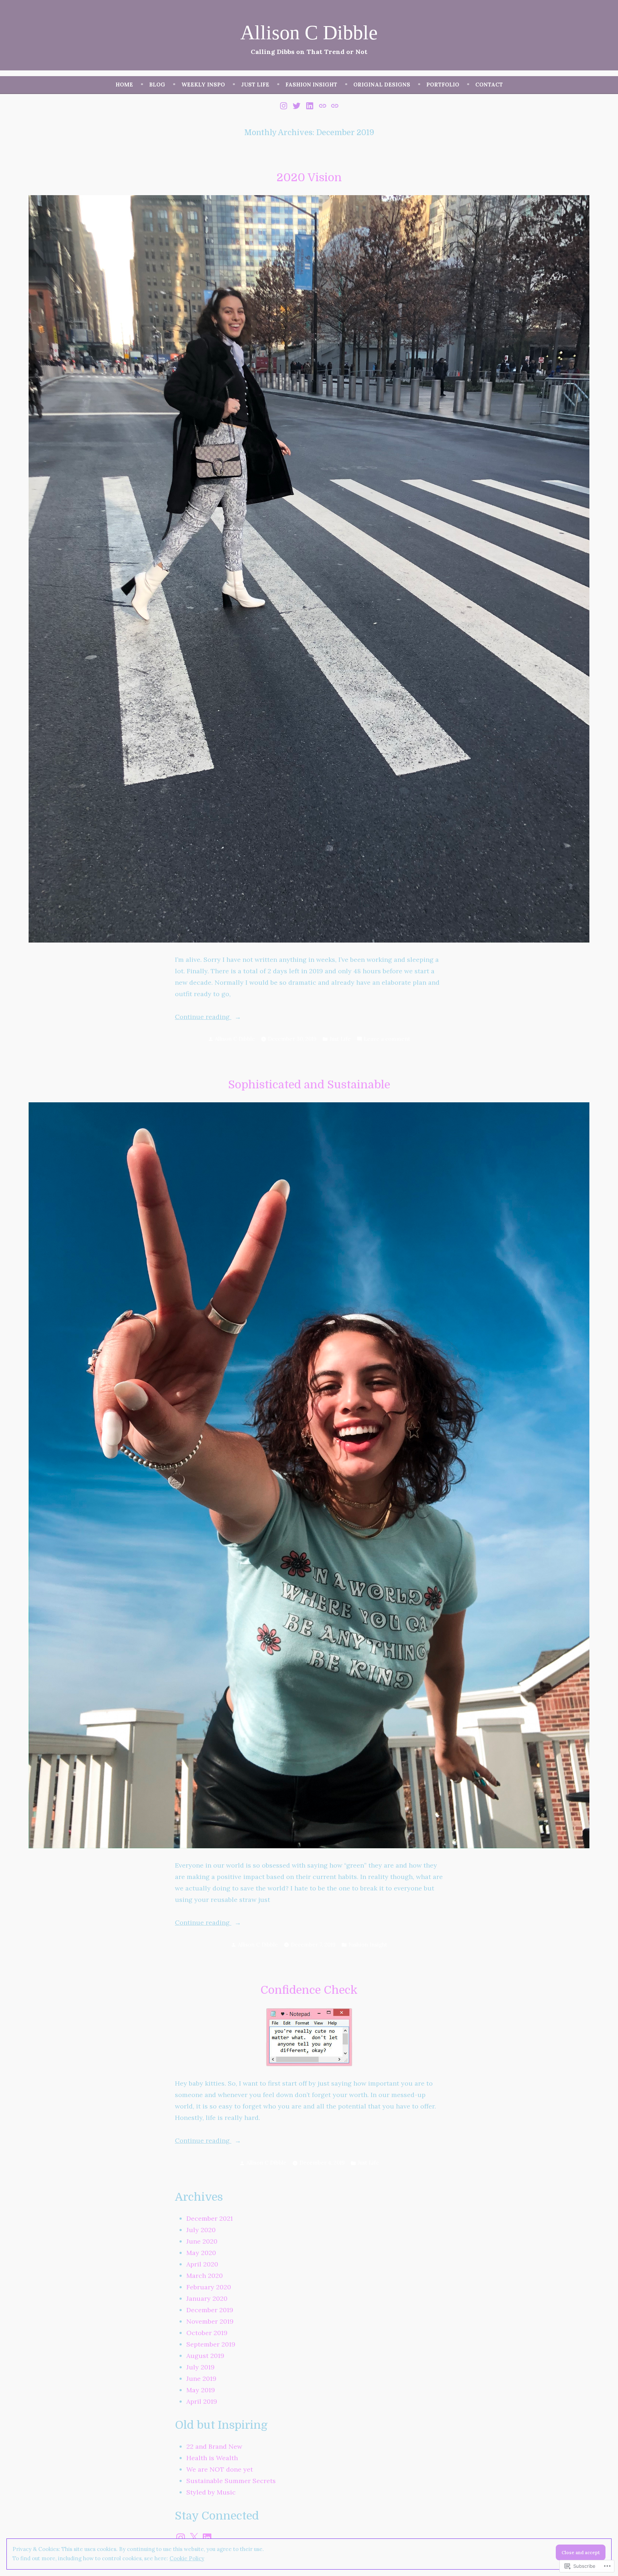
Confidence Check (309, 1990)
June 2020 (202, 2241)
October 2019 (207, 2333)
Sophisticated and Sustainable (309, 1085)
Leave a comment (387, 1040)
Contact (489, 85)
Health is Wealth (212, 2458)
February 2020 (209, 2287)
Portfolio (443, 85)
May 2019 (201, 2390)
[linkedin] (310, 105)
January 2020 (207, 2298)
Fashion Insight (311, 85)
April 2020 (202, 2264)
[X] (194, 2538)
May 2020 (201, 2253)
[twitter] (297, 105)
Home (124, 85)
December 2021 (210, 2218)
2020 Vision (309, 177)
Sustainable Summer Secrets (231, 2481)
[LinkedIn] (207, 2538)
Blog (157, 85)
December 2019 (210, 2310)
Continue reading (203, 1017)
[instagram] (285, 105)
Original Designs (382, 85)
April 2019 (202, 2401)
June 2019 (201, 2379)
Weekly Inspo (203, 85)
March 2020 (205, 2276)
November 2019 (210, 2321)
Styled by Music (211, 2492)
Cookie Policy (187, 2558)
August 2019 (205, 2356)
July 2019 (200, 2367)
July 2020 (201, 2230)
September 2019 (211, 2344)
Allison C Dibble (309, 33)
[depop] (322, 105)
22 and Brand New (214, 2446)
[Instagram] (181, 2538)
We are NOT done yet (220, 2469)
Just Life (255, 85)
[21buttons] (334, 105)
